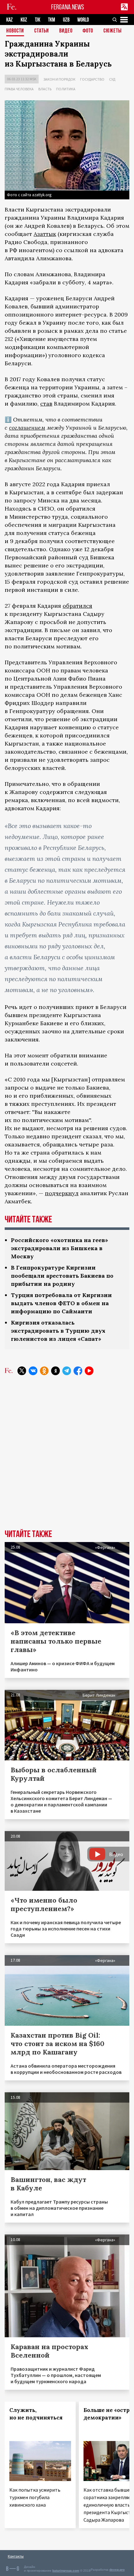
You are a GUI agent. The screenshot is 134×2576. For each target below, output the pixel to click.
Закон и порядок (59, 79)
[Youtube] (89, 1371)
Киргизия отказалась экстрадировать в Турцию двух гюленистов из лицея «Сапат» (58, 1331)
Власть (45, 89)
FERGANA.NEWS (68, 7)
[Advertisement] (67, 1457)
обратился (77, 606)
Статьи (42, 31)
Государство (92, 79)
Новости (15, 31)
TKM (52, 20)
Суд (112, 79)
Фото (88, 31)
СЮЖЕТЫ (112, 31)
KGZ (24, 20)
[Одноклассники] (44, 1371)
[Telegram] (67, 1371)
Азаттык (45, 234)
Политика (66, 89)
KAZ (10, 20)
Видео (66, 31)
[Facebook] (78, 1371)
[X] (22, 1371)
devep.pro (117, 2570)
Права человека (19, 89)
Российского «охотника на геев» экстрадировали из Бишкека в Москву (60, 1248)
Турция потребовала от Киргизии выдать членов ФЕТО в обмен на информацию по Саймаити (61, 1303)
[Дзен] (55, 1371)
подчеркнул (62, 1193)
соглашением (27, 428)
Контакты (16, 2556)
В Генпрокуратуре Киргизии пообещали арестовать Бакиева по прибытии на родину (62, 1276)
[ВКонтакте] (33, 1371)
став (46, 404)
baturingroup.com (66, 2571)
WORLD (83, 20)
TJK (38, 20)
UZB (66, 20)
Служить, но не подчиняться (36, 2414)
